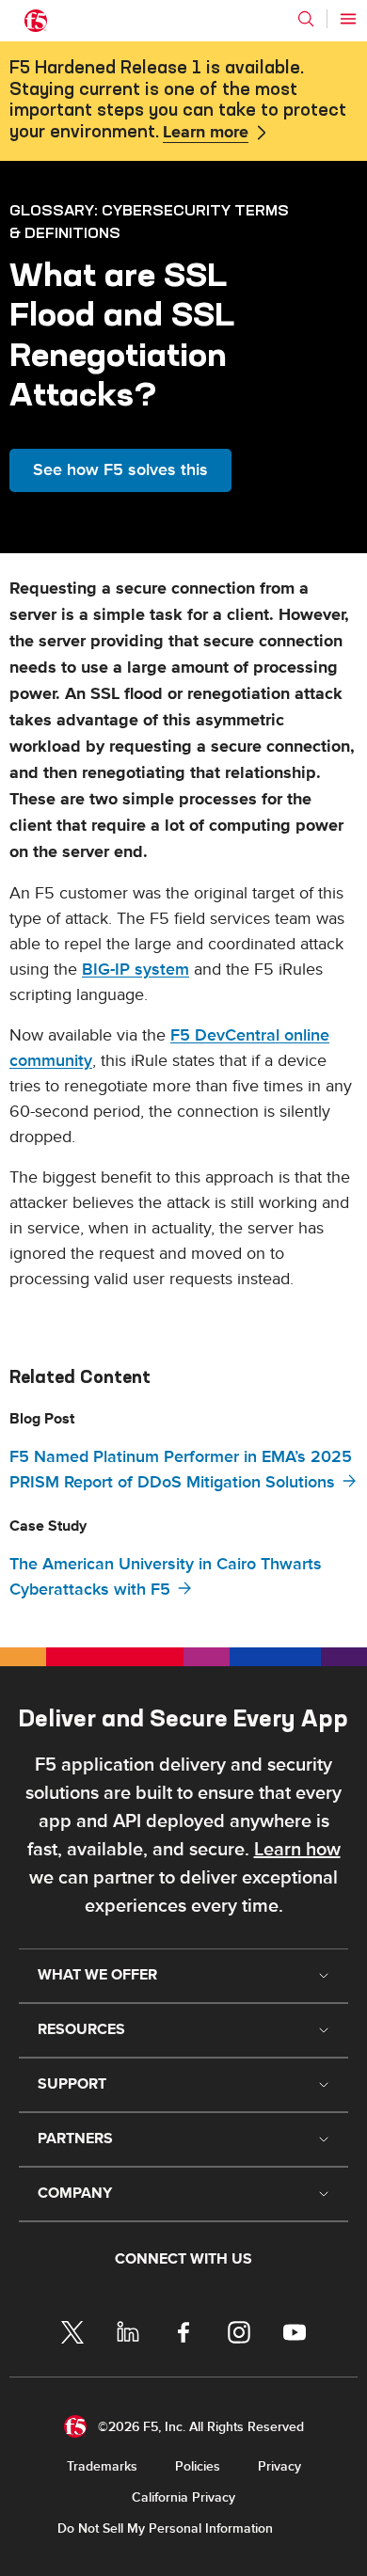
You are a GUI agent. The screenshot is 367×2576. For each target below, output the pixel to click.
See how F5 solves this (120, 470)
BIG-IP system (136, 970)
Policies (198, 2466)
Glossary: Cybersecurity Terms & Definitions (149, 221)
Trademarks (102, 2466)
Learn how (297, 1850)
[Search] (306, 19)
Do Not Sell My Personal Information (165, 2528)
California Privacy (183, 2497)
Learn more (206, 133)
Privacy (279, 2466)
